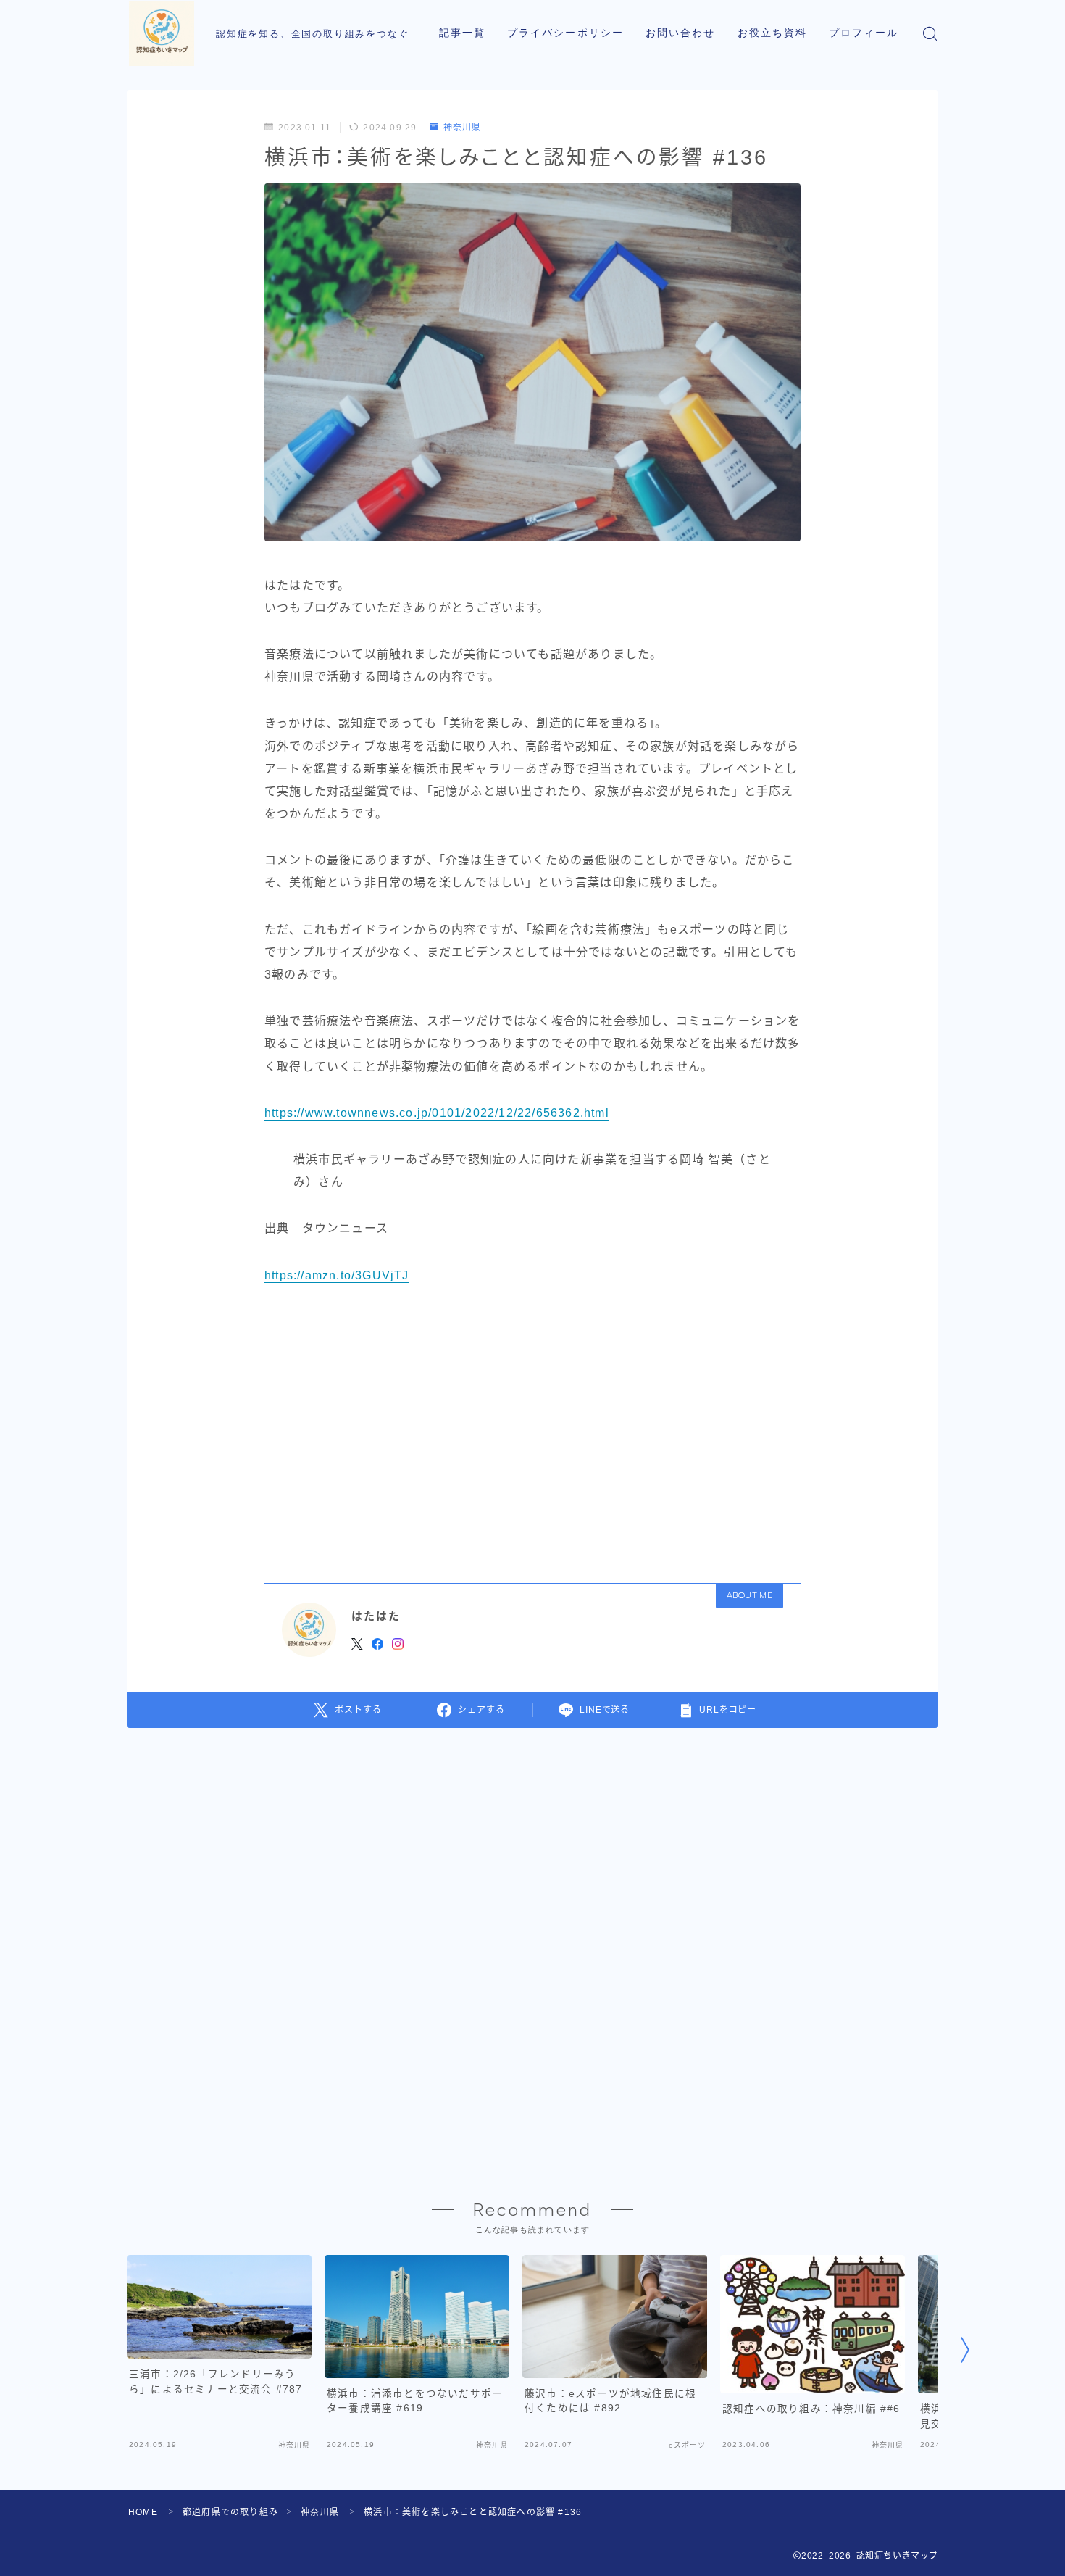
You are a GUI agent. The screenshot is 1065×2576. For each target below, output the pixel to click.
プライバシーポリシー (565, 33)
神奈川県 (462, 128)
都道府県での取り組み (230, 2512)
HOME (143, 2512)
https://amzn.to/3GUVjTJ (337, 1275)
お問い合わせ (681, 33)
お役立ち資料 (773, 33)
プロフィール (864, 33)
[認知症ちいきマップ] (162, 33)
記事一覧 (462, 33)
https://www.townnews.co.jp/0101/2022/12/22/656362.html (437, 1113)
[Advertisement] (532, 1429)
